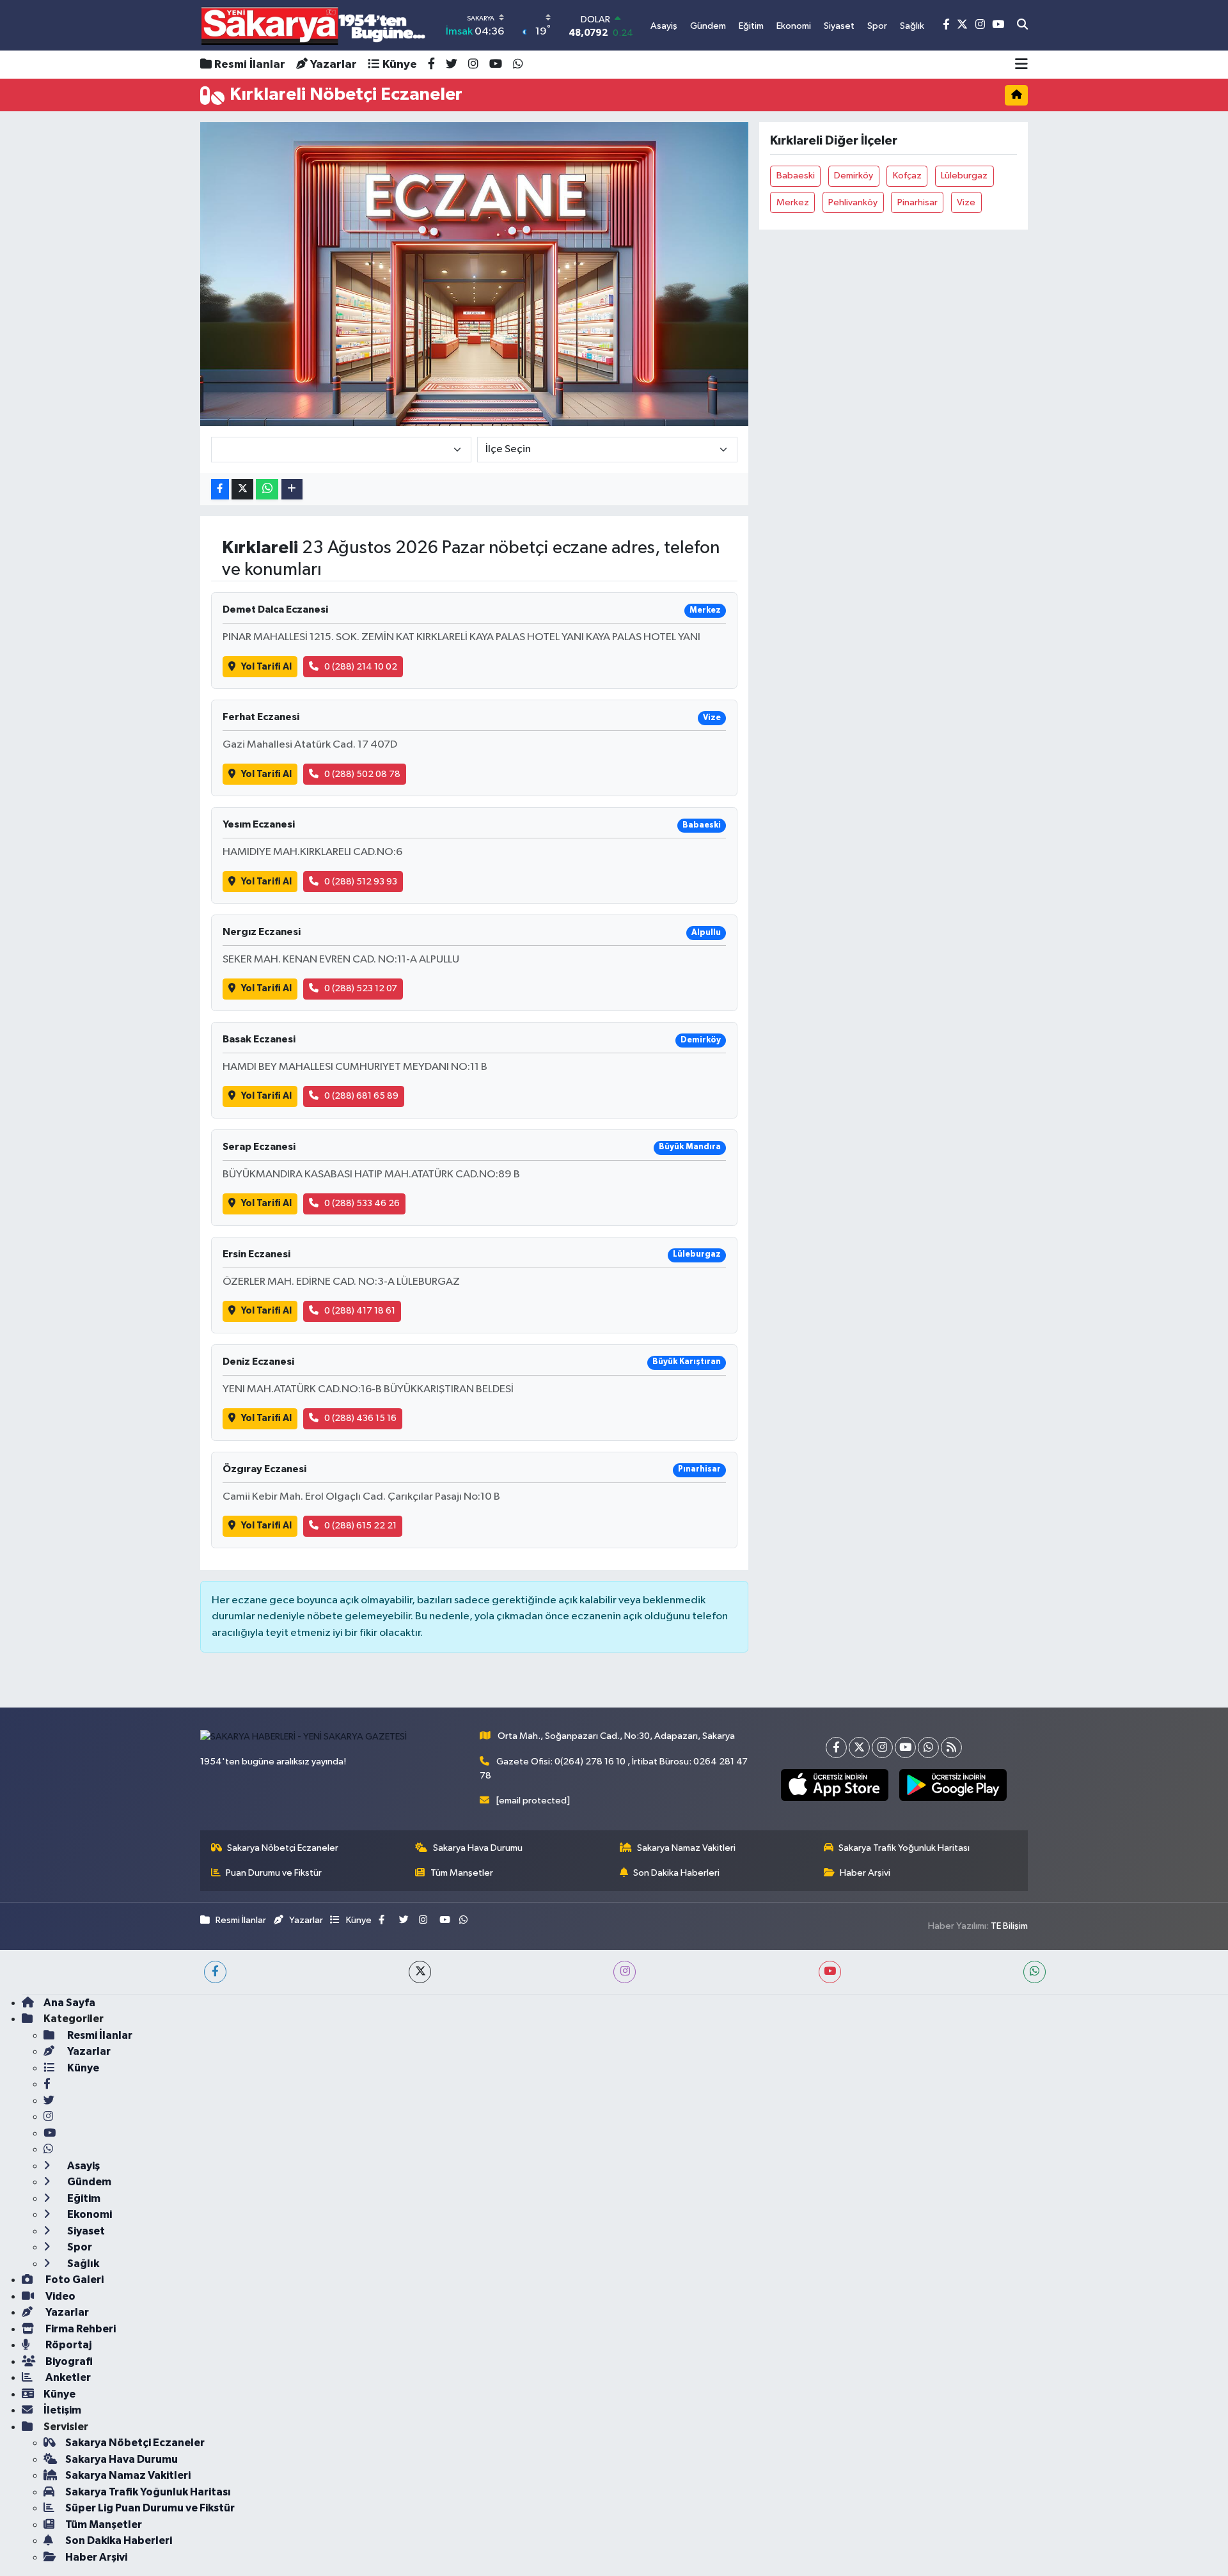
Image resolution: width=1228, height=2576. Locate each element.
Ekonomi (89, 2214)
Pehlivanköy (853, 202)
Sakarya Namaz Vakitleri (686, 1848)
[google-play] (953, 1785)
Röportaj (67, 2345)
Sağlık (82, 2264)
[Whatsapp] (928, 1747)
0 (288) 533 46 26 (362, 1203)
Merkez (793, 202)
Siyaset (85, 2231)
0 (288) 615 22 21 (360, 1526)
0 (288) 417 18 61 (360, 1311)
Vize (966, 202)
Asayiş (83, 2166)
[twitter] (420, 1972)
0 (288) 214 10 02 (361, 667)
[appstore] (834, 1785)
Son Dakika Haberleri (676, 1873)
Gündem (88, 2182)
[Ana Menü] (1021, 65)
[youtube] (830, 1972)
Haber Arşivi (865, 1873)
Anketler (67, 2377)
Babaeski (796, 176)
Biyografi (68, 2361)
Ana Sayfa (69, 2003)
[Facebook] (836, 1747)
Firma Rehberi (80, 2329)
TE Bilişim (1009, 1926)
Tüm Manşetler (462, 1873)
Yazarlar (334, 65)
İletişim (62, 2410)
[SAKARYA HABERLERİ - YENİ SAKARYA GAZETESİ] (314, 25)
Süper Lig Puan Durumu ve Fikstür (150, 2508)
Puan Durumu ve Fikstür (274, 1873)
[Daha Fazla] (292, 490)
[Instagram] (882, 1747)
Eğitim (83, 2198)
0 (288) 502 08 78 (362, 774)
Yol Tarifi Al (266, 667)
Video (59, 2296)
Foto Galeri (74, 2280)
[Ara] (1022, 26)
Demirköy (854, 176)
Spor (79, 2247)
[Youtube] (905, 1747)
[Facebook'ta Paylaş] (220, 490)
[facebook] (215, 1972)
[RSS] (951, 1747)
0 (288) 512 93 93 (361, 882)
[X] (859, 1747)
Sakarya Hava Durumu (478, 1848)
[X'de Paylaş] (242, 490)
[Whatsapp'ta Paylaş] (267, 490)
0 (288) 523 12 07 (361, 988)
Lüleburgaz (964, 176)
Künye (400, 65)
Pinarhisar (917, 202)
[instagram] (625, 1972)
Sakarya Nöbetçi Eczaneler (283, 1848)
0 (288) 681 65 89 (361, 1096)
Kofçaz (907, 176)
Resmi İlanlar (250, 65)
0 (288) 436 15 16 (360, 1418)
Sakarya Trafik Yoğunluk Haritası (904, 1848)
